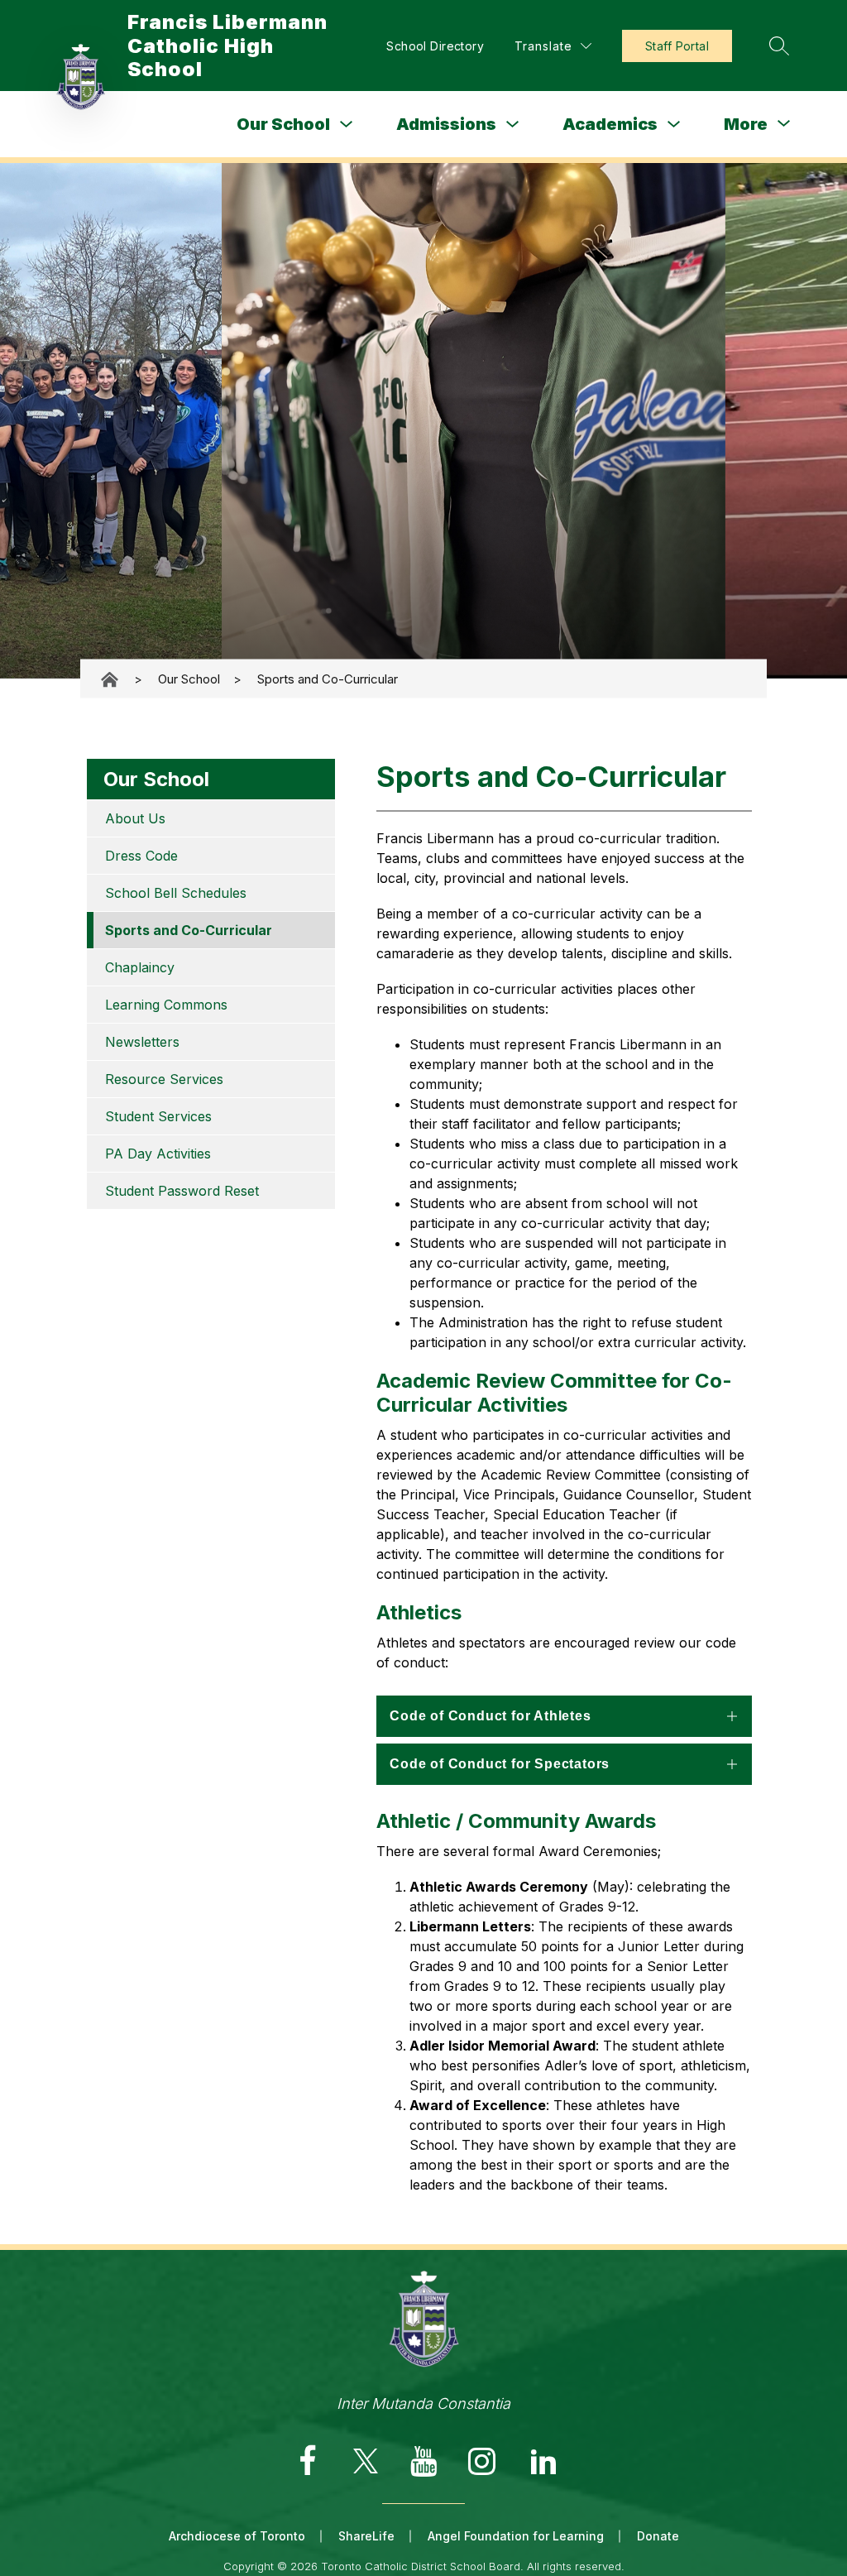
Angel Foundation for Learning (516, 2536)
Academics (610, 124)
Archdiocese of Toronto (237, 2536)
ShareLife (366, 2536)
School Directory (435, 46)
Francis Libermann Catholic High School (111, 679)
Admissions (446, 124)
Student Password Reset (182, 1191)
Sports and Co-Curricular (328, 679)
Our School (283, 124)
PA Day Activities (158, 1154)
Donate (658, 2536)
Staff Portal (677, 46)
